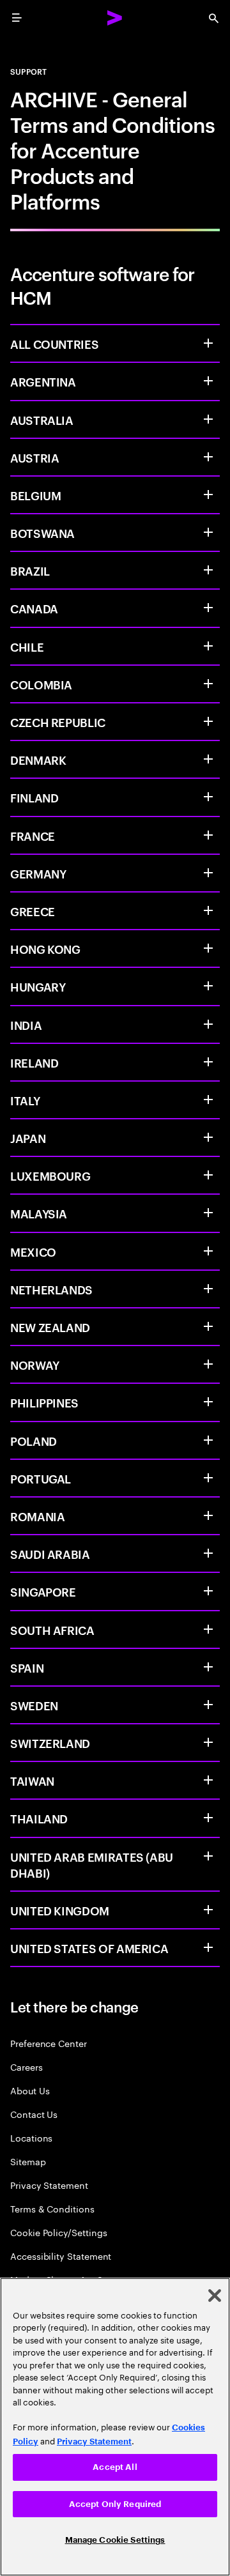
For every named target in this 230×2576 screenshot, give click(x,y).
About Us (30, 2090)
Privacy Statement (49, 2185)
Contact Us (34, 2114)
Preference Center (49, 2043)
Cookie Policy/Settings (58, 2232)
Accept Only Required (115, 2504)
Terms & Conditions (52, 2208)
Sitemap (28, 2161)
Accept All (115, 2467)
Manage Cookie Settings (115, 2540)
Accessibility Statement (61, 2256)
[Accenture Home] (115, 18)
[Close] (215, 2296)
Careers (27, 2066)
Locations (31, 2137)
